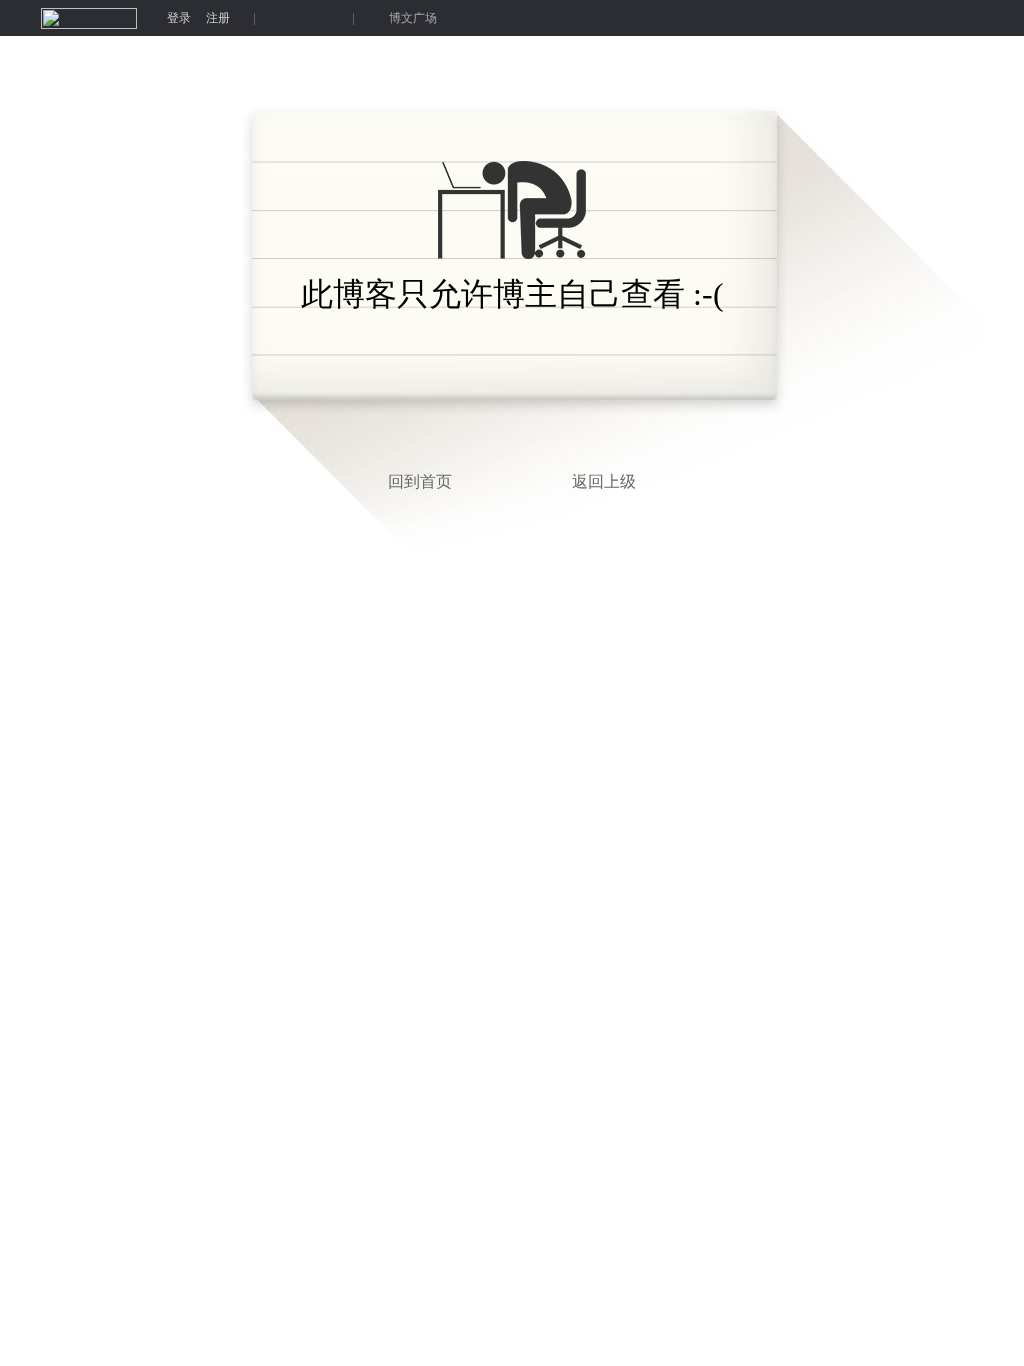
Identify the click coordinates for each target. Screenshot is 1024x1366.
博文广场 (413, 18)
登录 (179, 18)
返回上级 (604, 481)
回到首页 (420, 481)
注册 (218, 18)
